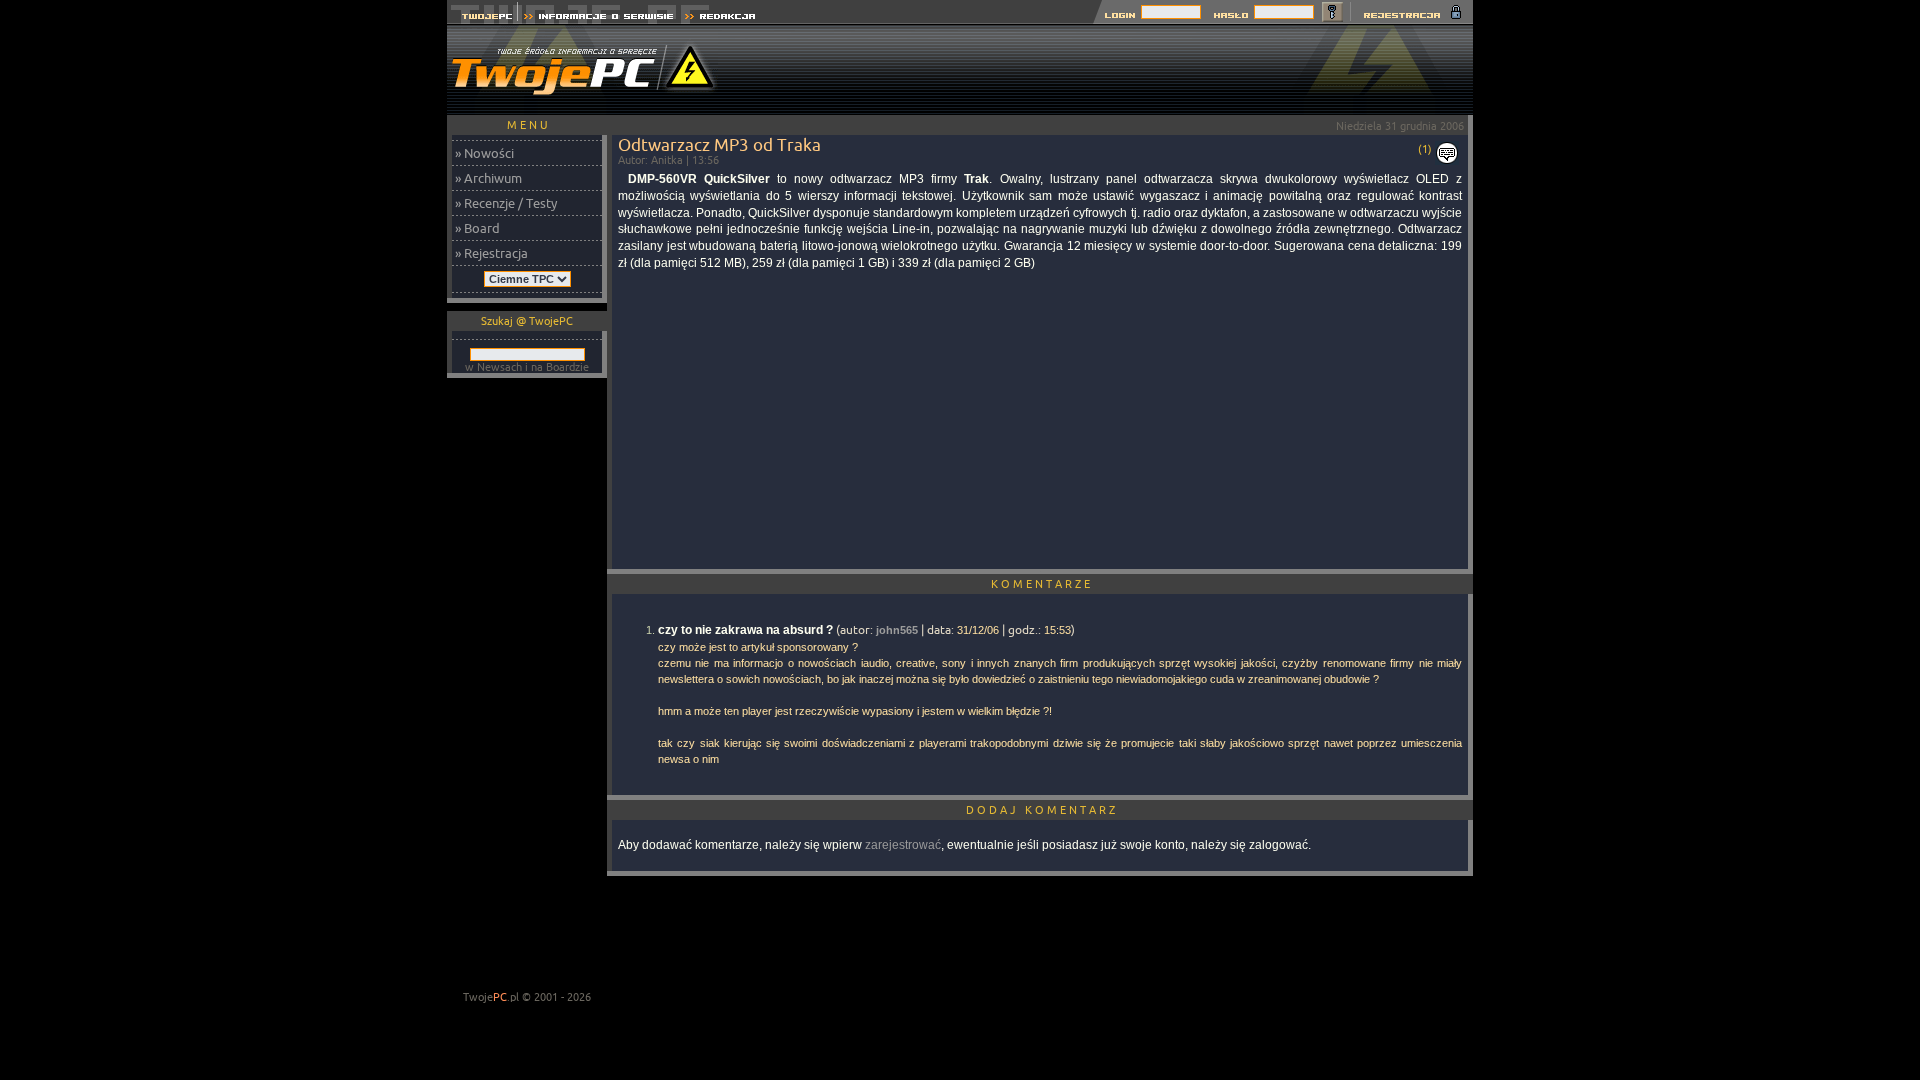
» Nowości (484, 153)
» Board (477, 228)
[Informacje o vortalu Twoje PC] (598, 18)
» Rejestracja (491, 253)
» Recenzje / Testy (506, 203)
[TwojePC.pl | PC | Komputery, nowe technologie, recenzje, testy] (482, 18)
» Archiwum (488, 178)
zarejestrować (903, 845)
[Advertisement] (1109, 70)
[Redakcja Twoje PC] (720, 18)
